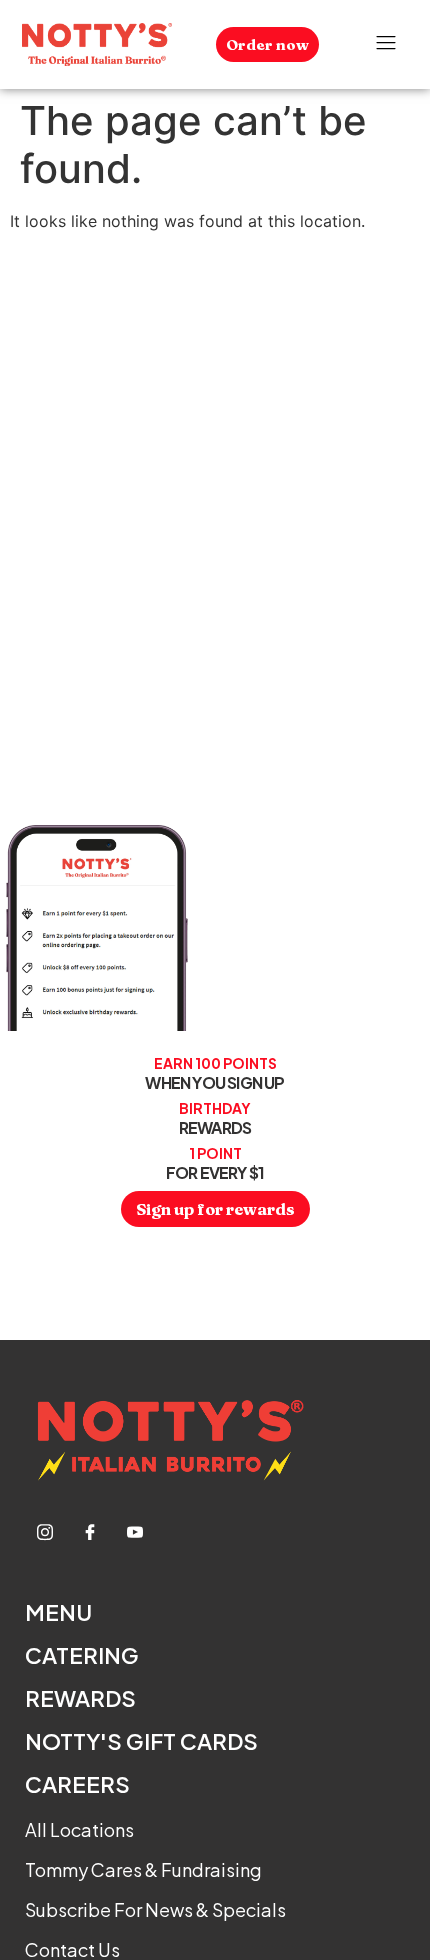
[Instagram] (45, 1531)
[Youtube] (135, 1531)
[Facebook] (90, 1531)
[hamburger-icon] (386, 45)
